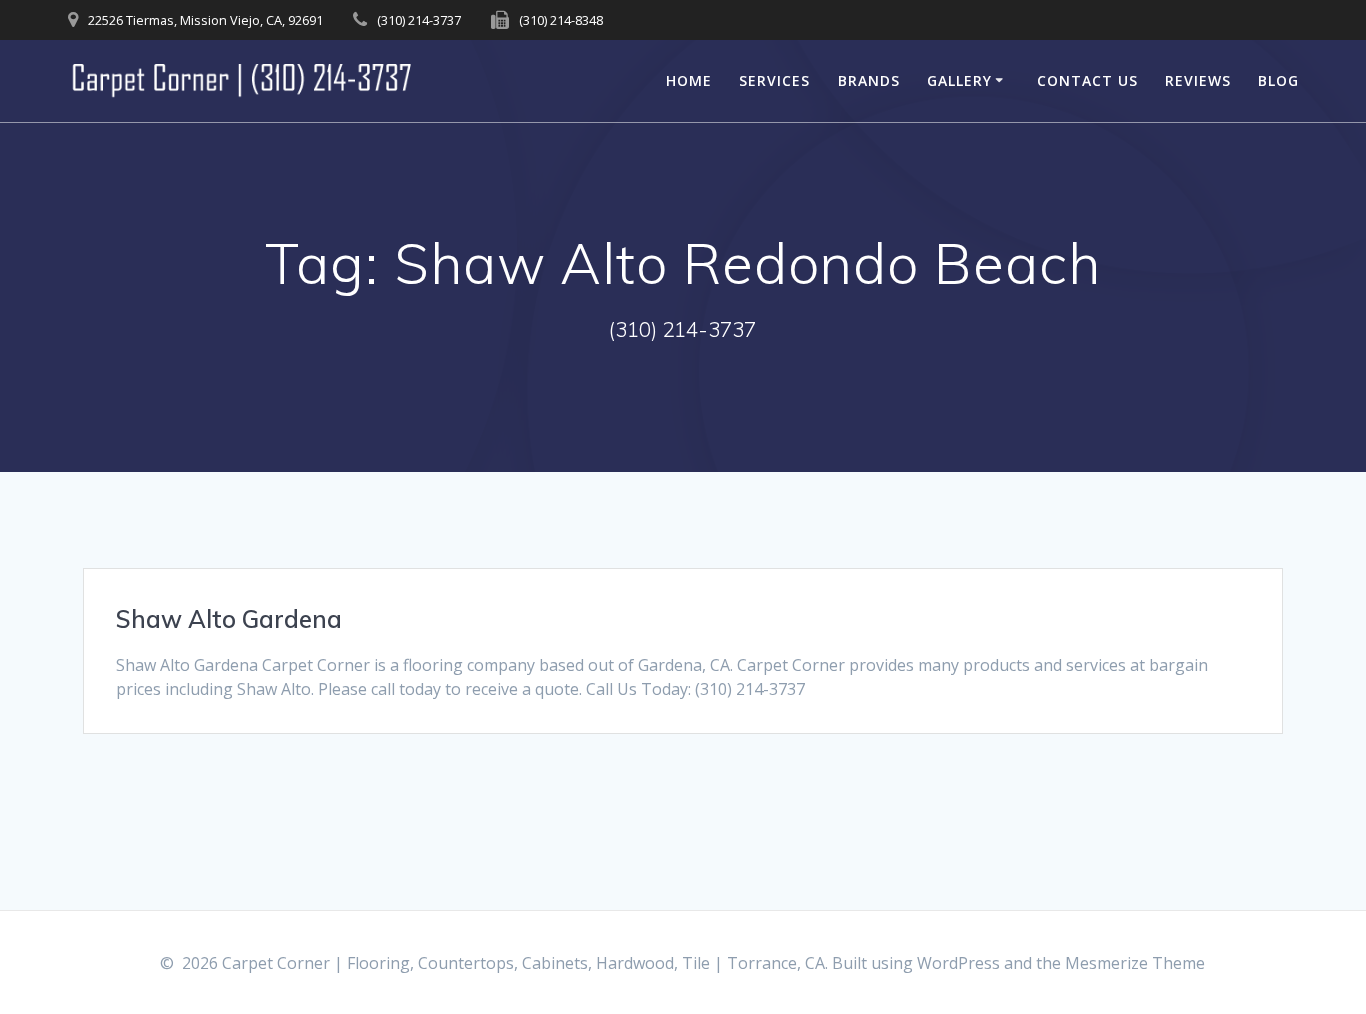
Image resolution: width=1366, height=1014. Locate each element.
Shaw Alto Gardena (229, 619)
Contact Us (1087, 80)
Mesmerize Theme (1135, 963)
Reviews (1198, 80)
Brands (869, 80)
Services (774, 80)
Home (689, 80)
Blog (1278, 80)
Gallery (959, 80)
